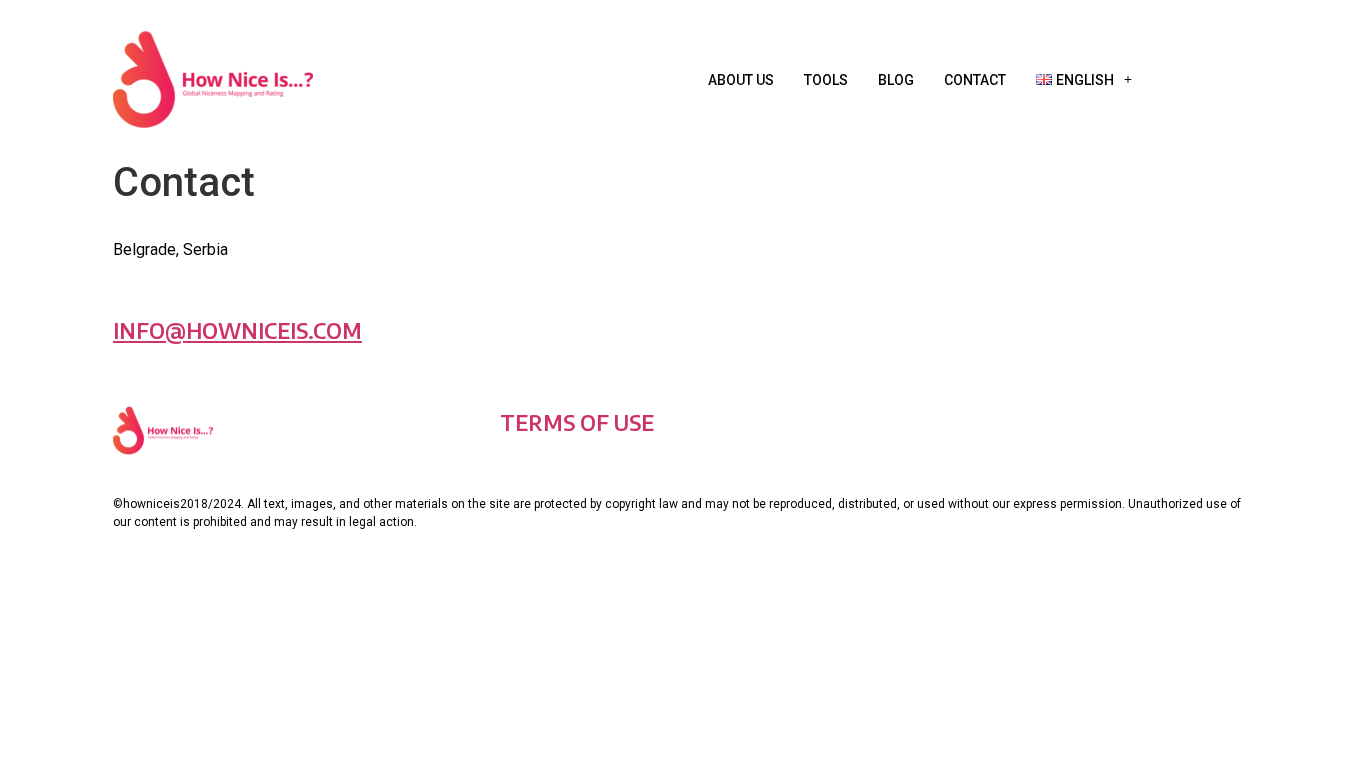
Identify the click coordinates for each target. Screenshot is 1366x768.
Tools (826, 80)
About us (741, 80)
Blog (896, 80)
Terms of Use (577, 422)
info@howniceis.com (237, 330)
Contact (975, 80)
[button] (1084, 80)
